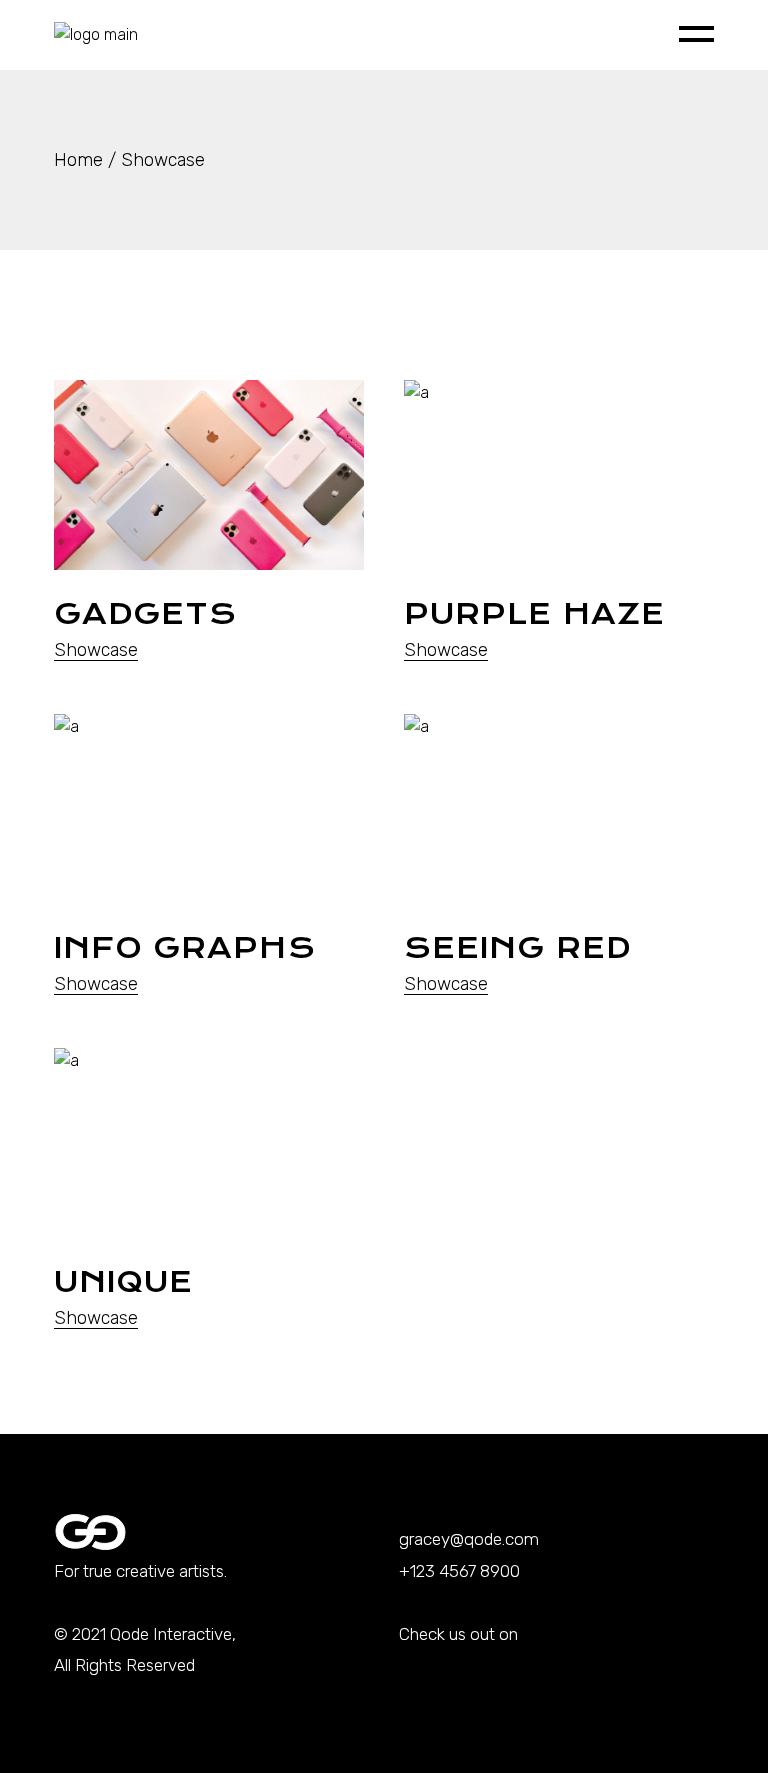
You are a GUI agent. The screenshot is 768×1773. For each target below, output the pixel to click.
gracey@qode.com (469, 1539)
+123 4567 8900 (459, 1571)
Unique (123, 1282)
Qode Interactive (171, 1634)
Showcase (96, 650)
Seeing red (517, 948)
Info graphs (185, 948)
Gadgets (146, 614)
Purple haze (534, 614)
